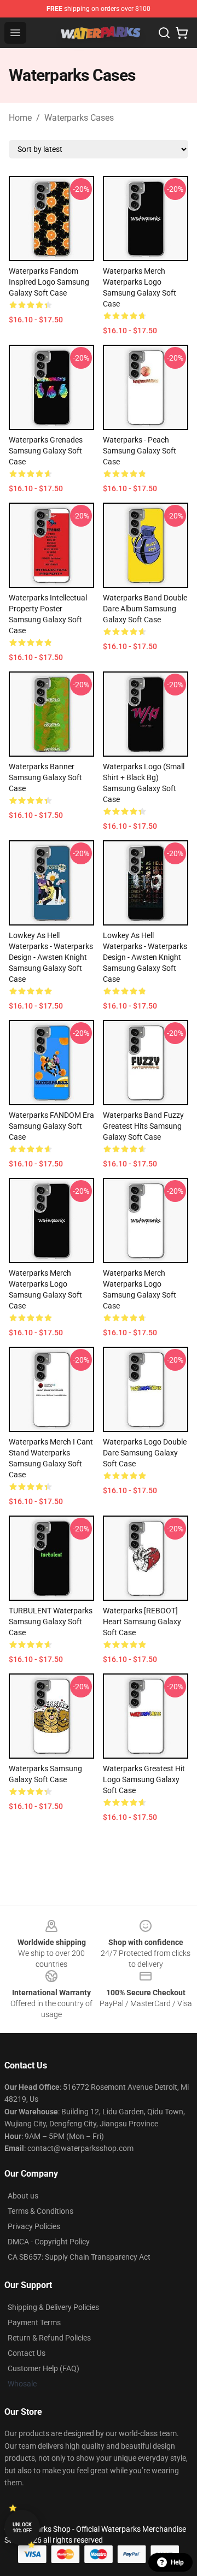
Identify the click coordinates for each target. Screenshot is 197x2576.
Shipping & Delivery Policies (53, 2307)
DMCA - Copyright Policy (49, 2242)
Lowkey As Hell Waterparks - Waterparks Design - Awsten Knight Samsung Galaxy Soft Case (51, 957)
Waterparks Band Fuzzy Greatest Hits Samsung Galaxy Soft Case (143, 1126)
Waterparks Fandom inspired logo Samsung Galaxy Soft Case (49, 282)
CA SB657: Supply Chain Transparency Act (79, 2257)
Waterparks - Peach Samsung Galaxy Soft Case (140, 451)
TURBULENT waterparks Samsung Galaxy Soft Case (51, 1622)
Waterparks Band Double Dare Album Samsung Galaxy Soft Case (145, 609)
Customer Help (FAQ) (44, 2368)
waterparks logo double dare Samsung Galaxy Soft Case (145, 1453)
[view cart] (182, 33)
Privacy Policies (34, 2226)
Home (20, 118)
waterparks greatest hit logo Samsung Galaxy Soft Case (144, 1779)
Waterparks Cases (79, 118)
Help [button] (177, 2562)
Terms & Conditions (40, 2211)
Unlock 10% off (22, 2528)
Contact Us (27, 2353)
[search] (164, 33)
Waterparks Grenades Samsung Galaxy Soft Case (46, 451)
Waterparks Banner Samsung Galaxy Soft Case (45, 777)
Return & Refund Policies (49, 2338)
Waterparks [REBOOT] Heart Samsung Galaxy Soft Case (142, 1622)
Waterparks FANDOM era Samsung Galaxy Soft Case (51, 1126)
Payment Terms (34, 2322)
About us (23, 2196)
